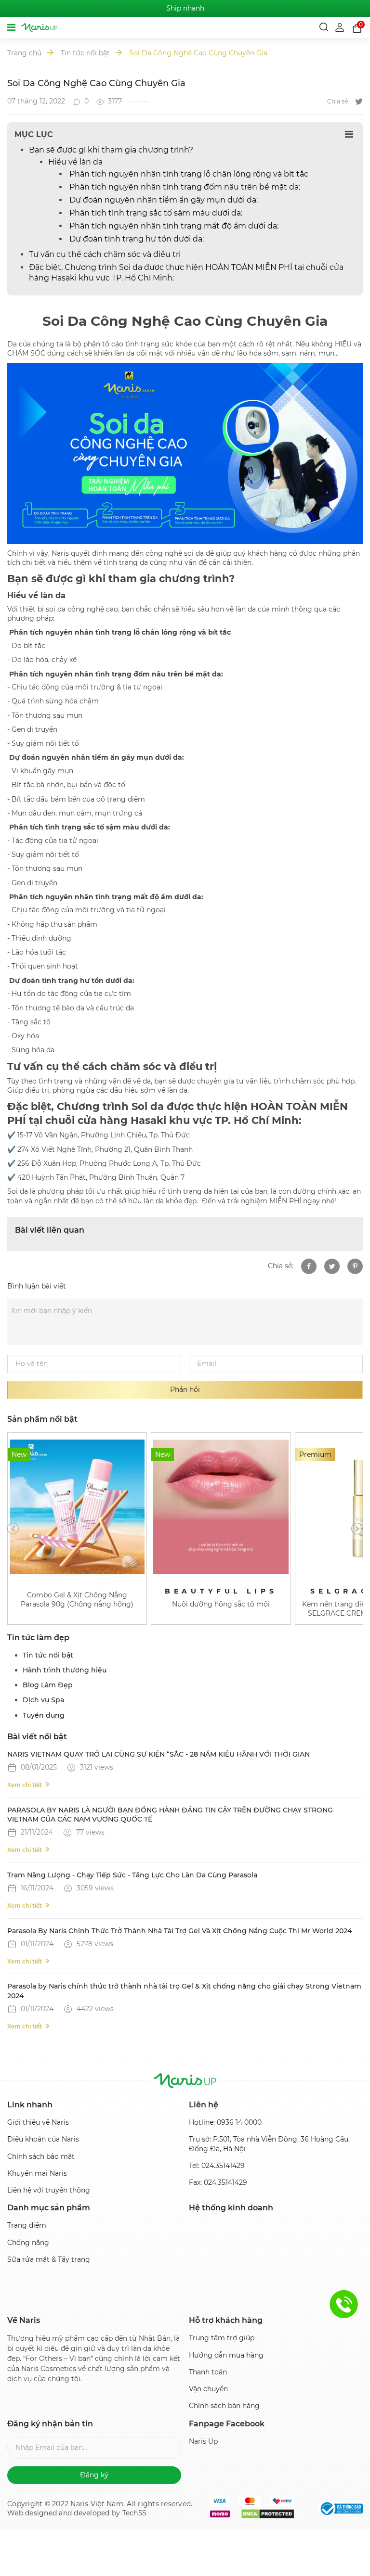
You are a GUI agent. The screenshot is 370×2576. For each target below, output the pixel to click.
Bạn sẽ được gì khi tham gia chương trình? (111, 150)
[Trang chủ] (39, 27)
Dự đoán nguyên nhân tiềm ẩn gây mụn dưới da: (163, 200)
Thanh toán (208, 2372)
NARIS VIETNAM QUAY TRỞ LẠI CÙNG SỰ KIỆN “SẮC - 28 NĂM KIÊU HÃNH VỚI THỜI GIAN (159, 1754)
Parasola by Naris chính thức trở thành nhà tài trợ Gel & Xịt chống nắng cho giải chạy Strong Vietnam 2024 (184, 1991)
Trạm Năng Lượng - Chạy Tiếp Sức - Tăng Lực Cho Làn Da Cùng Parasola (132, 1875)
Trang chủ (24, 53)
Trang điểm (27, 2225)
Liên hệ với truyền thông (49, 2190)
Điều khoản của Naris (43, 2139)
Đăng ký (94, 2475)
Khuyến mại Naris (37, 2173)
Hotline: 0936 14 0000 (225, 2122)
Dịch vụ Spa (43, 1700)
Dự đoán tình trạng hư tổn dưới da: (136, 239)
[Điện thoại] (344, 2304)
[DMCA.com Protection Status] (268, 2514)
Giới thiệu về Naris (38, 2122)
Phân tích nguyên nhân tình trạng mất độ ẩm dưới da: (173, 226)
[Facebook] (309, 1266)
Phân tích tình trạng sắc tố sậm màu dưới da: (155, 213)
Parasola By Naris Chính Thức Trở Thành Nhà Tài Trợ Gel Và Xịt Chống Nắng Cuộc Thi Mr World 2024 (179, 1931)
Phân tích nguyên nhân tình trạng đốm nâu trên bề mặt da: (184, 187)
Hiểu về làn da (75, 162)
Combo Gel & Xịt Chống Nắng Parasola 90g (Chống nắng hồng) (77, 1600)
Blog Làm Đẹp (48, 1685)
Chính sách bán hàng (224, 2406)
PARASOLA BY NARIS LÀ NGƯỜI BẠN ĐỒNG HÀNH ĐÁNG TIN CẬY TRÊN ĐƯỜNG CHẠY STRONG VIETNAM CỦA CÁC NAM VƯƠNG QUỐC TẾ (170, 1815)
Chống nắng (28, 2243)
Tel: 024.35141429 (217, 2166)
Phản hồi (185, 1390)
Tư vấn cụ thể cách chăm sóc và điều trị (105, 254)
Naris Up (203, 2441)
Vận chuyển (208, 2389)
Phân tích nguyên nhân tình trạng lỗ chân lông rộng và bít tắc (188, 174)
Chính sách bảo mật (41, 2156)
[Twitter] (359, 102)
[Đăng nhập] (341, 27)
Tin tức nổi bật (85, 53)
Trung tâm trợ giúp (222, 2338)
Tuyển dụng (44, 1715)
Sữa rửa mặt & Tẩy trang (49, 2259)
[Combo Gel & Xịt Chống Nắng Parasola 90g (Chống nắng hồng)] (77, 1507)
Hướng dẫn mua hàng (226, 2355)
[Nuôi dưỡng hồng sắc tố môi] (221, 1507)
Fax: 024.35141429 (218, 2182)
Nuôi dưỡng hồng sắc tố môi (221, 1604)
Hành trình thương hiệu (65, 1670)
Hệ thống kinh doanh (231, 2208)
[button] (13, 1529)
